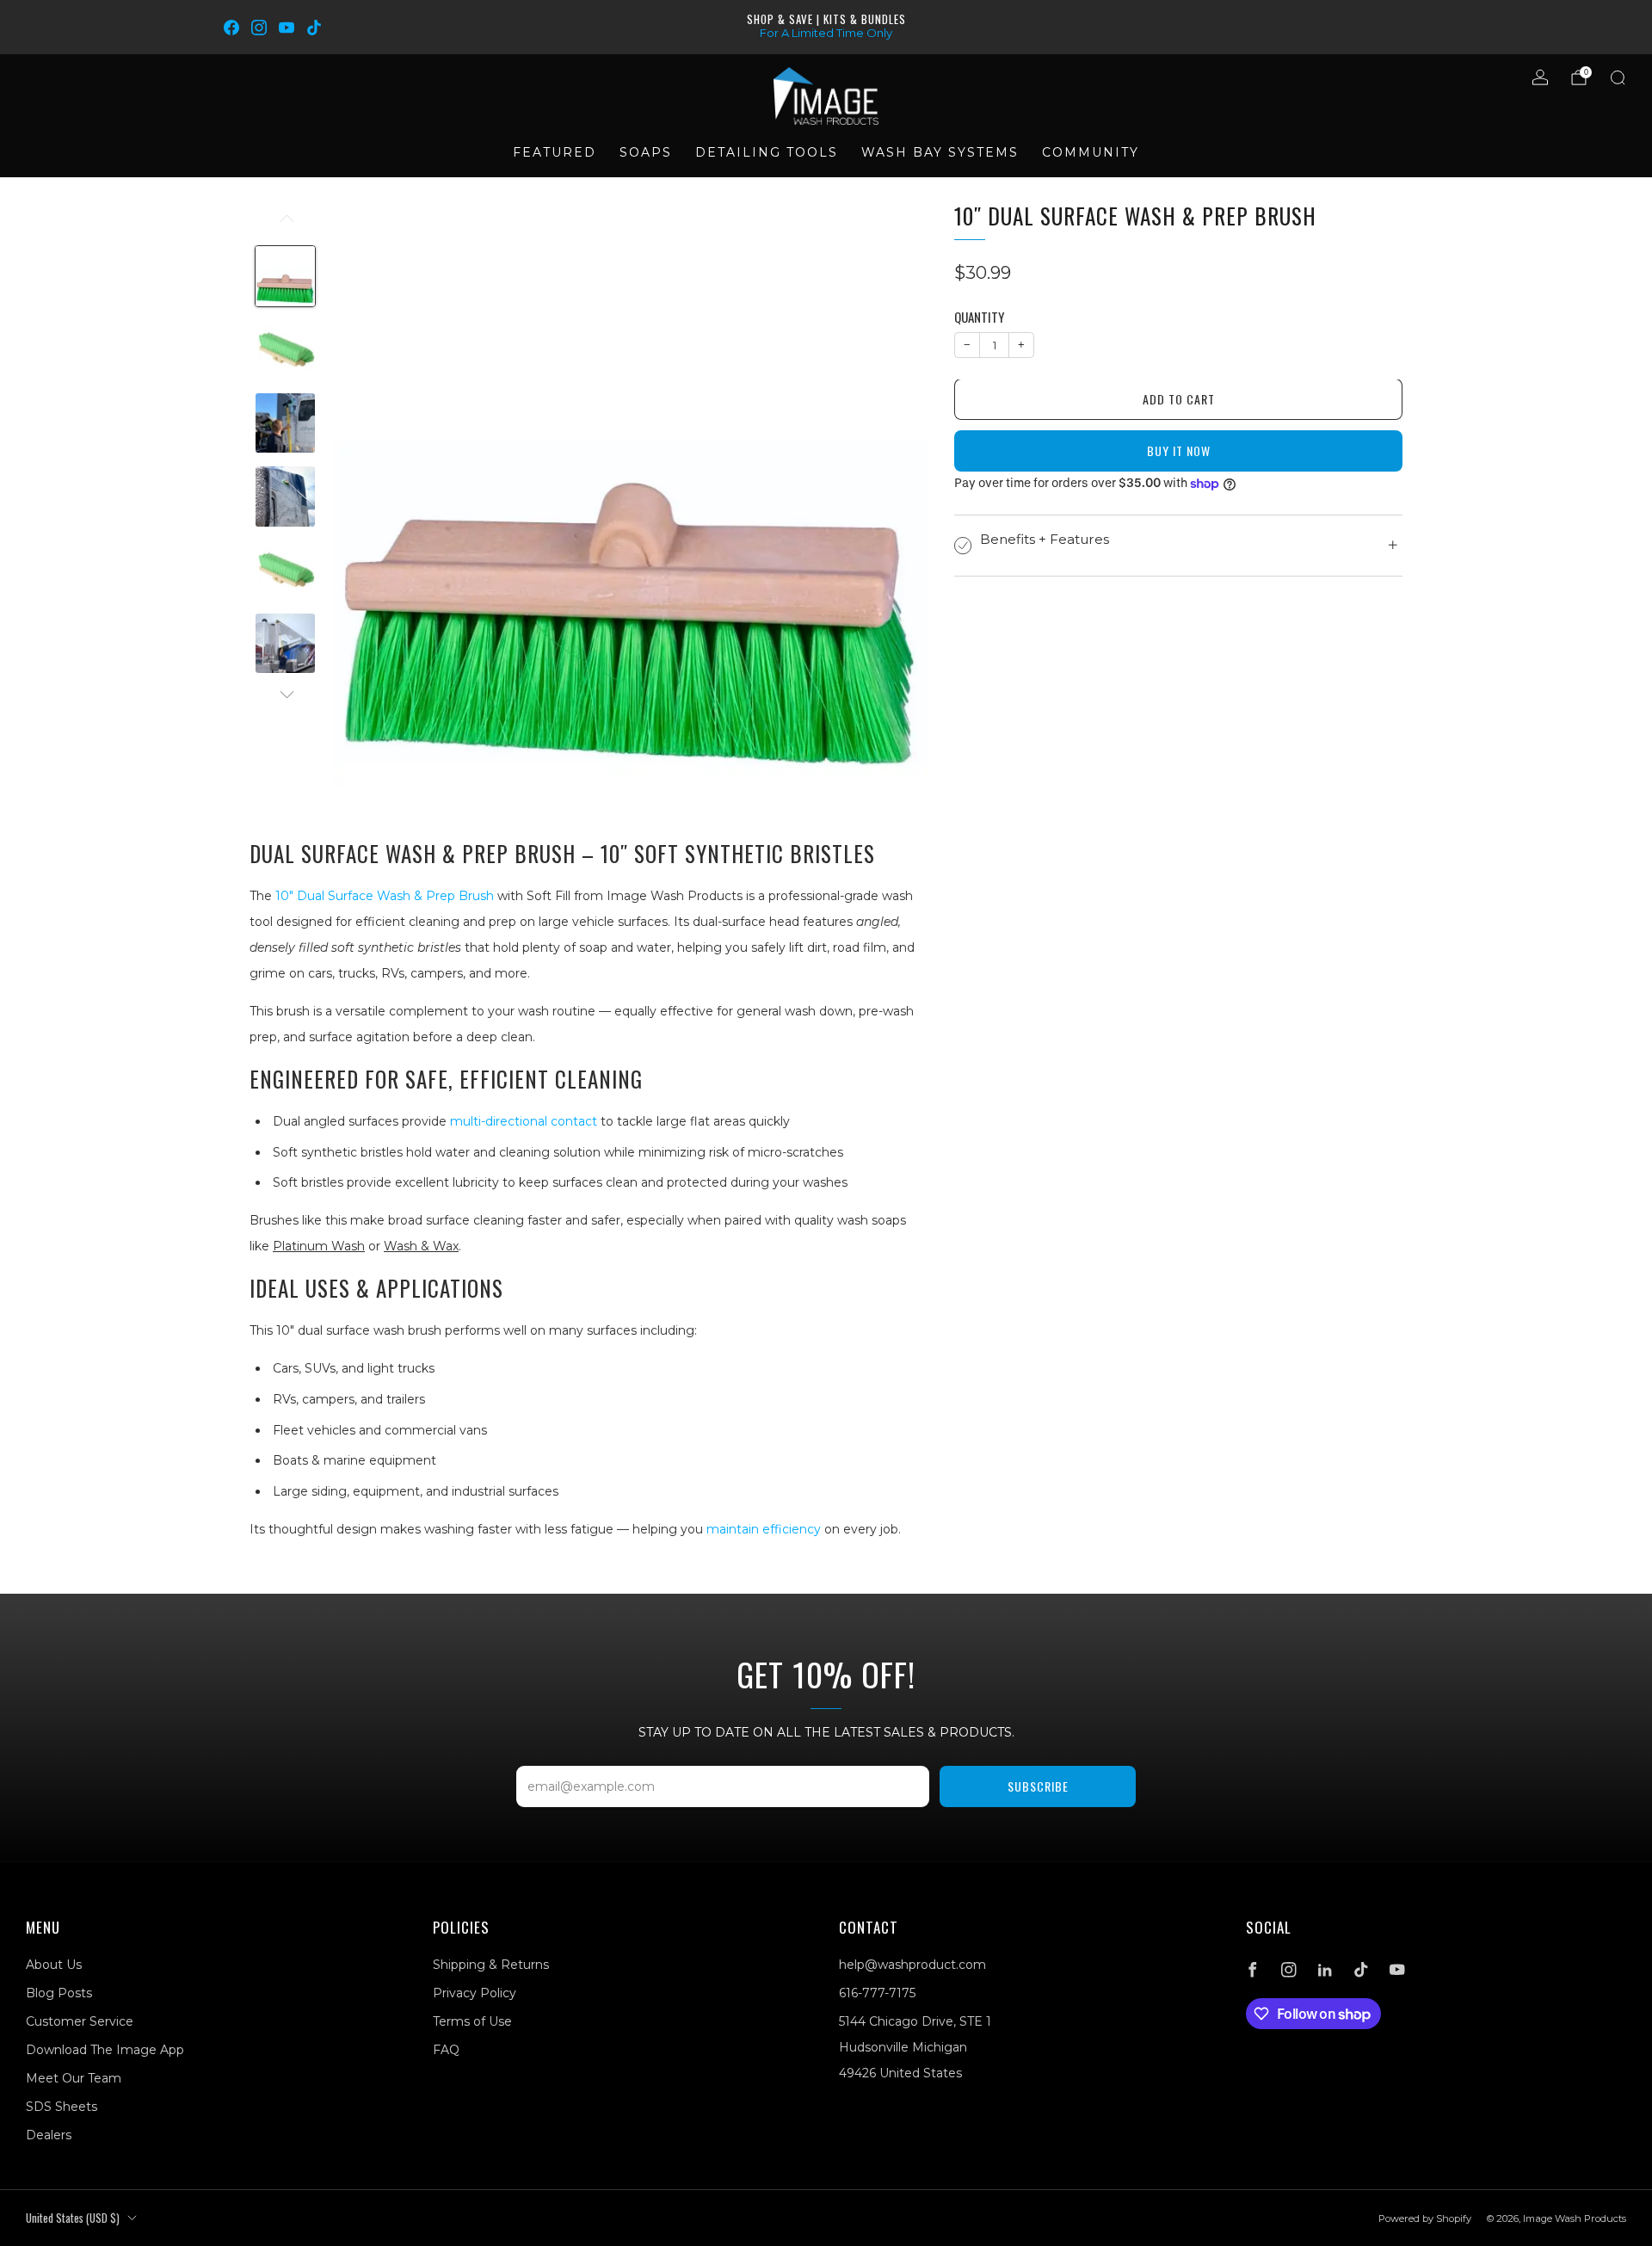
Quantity (979, 318)
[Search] (1618, 77)
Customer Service (80, 2021)
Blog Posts (59, 1993)
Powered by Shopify (1425, 2218)
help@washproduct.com (912, 1965)
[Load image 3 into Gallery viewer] (285, 423)
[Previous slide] (367, 501)
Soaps (646, 152)
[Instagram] (259, 28)
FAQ (446, 2050)
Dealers (49, 2135)
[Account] (1540, 77)
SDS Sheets (62, 2107)
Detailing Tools (767, 152)
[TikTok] (314, 28)
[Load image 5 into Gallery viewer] (285, 570)
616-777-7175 (877, 1993)
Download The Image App (105, 2050)
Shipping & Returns (491, 1965)
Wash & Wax (421, 1246)
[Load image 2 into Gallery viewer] (285, 350)
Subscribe (1038, 1786)
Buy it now (1179, 451)
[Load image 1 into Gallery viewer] (285, 276)
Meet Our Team (74, 2078)
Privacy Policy (475, 1993)
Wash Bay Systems (940, 152)
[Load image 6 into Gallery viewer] (285, 643)
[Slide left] (285, 225)
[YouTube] (287, 28)
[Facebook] (231, 28)
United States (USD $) (73, 2218)
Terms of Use (472, 2021)
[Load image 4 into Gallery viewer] (285, 496)
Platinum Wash (319, 1246)
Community (1091, 152)
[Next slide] (895, 501)
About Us (54, 1965)
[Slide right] (285, 695)
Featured (555, 152)
